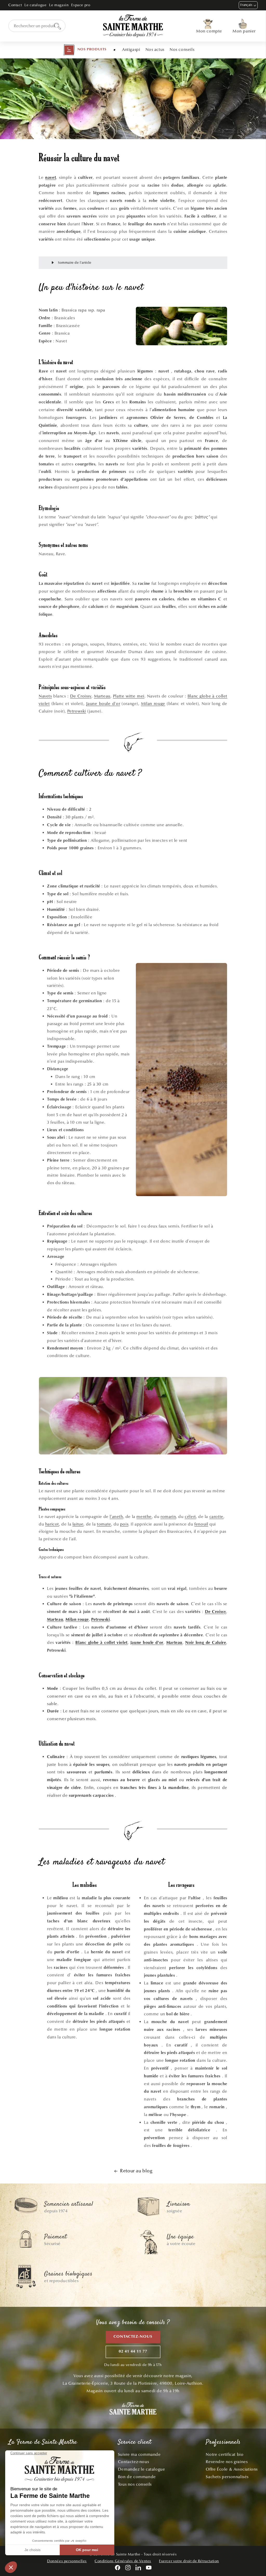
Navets (45, 696)
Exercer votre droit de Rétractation (189, 2561)
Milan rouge (153, 704)
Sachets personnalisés (227, 2477)
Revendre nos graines (227, 2462)
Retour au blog (136, 2171)
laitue (78, 1524)
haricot (52, 1524)
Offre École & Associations (232, 2469)
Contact (15, 5)
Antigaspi (131, 49)
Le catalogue (35, 5)
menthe (144, 1517)
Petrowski (77, 711)
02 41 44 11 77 (133, 2352)
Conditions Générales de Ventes (123, 2561)
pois (124, 1524)
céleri (190, 1517)
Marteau (102, 696)
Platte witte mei (129, 696)
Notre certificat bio (225, 2454)
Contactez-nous (133, 2337)
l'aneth (116, 1517)
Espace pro (81, 5)
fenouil (201, 1524)
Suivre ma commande (139, 2454)
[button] (85, 50)
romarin (168, 1517)
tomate (104, 1524)
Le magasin (59, 5)
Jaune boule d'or (103, 704)
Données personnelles (67, 2561)
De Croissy (81, 696)
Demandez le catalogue (142, 2469)
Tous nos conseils (135, 2484)
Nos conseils (182, 49)
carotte (216, 1517)
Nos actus (155, 49)
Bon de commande (137, 2477)
